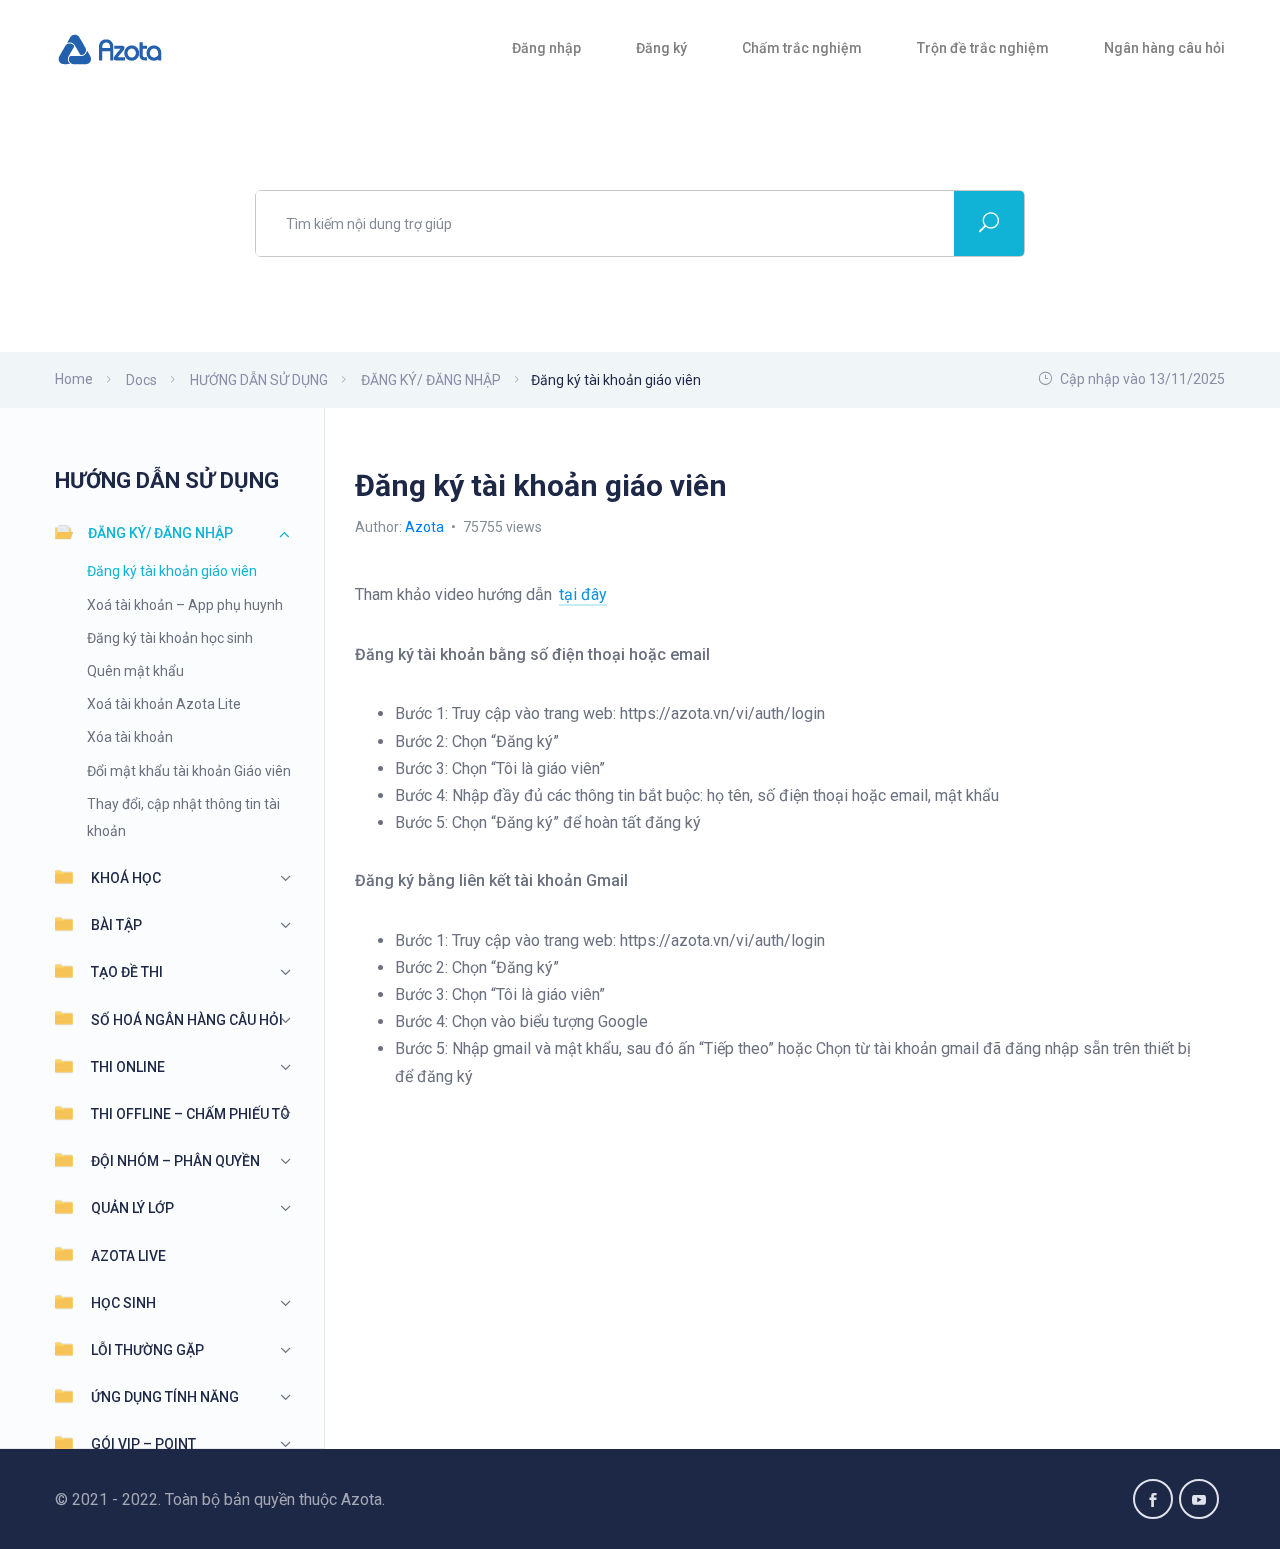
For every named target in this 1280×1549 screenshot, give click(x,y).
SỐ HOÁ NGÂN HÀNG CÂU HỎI (187, 1020)
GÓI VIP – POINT (143, 1444)
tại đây (583, 594)
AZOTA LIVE (128, 1256)
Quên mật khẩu (135, 671)
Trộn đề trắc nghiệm (983, 48)
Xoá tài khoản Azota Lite (164, 704)
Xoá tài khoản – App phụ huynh (185, 605)
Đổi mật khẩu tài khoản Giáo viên (189, 771)
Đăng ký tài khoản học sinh (170, 638)
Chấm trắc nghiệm (802, 48)
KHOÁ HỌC (126, 878)
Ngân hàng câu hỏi (1164, 48)
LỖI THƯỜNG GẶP (147, 1350)
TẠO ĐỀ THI (127, 972)
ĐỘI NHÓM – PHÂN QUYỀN (175, 1161)
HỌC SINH (123, 1303)
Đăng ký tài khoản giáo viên (172, 571)
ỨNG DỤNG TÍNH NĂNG (165, 1397)
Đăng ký (661, 48)
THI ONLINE (128, 1067)
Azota (426, 527)
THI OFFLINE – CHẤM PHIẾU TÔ (190, 1114)
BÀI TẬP (116, 925)
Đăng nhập (546, 48)
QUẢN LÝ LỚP (132, 1208)
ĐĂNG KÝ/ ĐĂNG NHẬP (160, 533)
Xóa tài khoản (130, 737)
